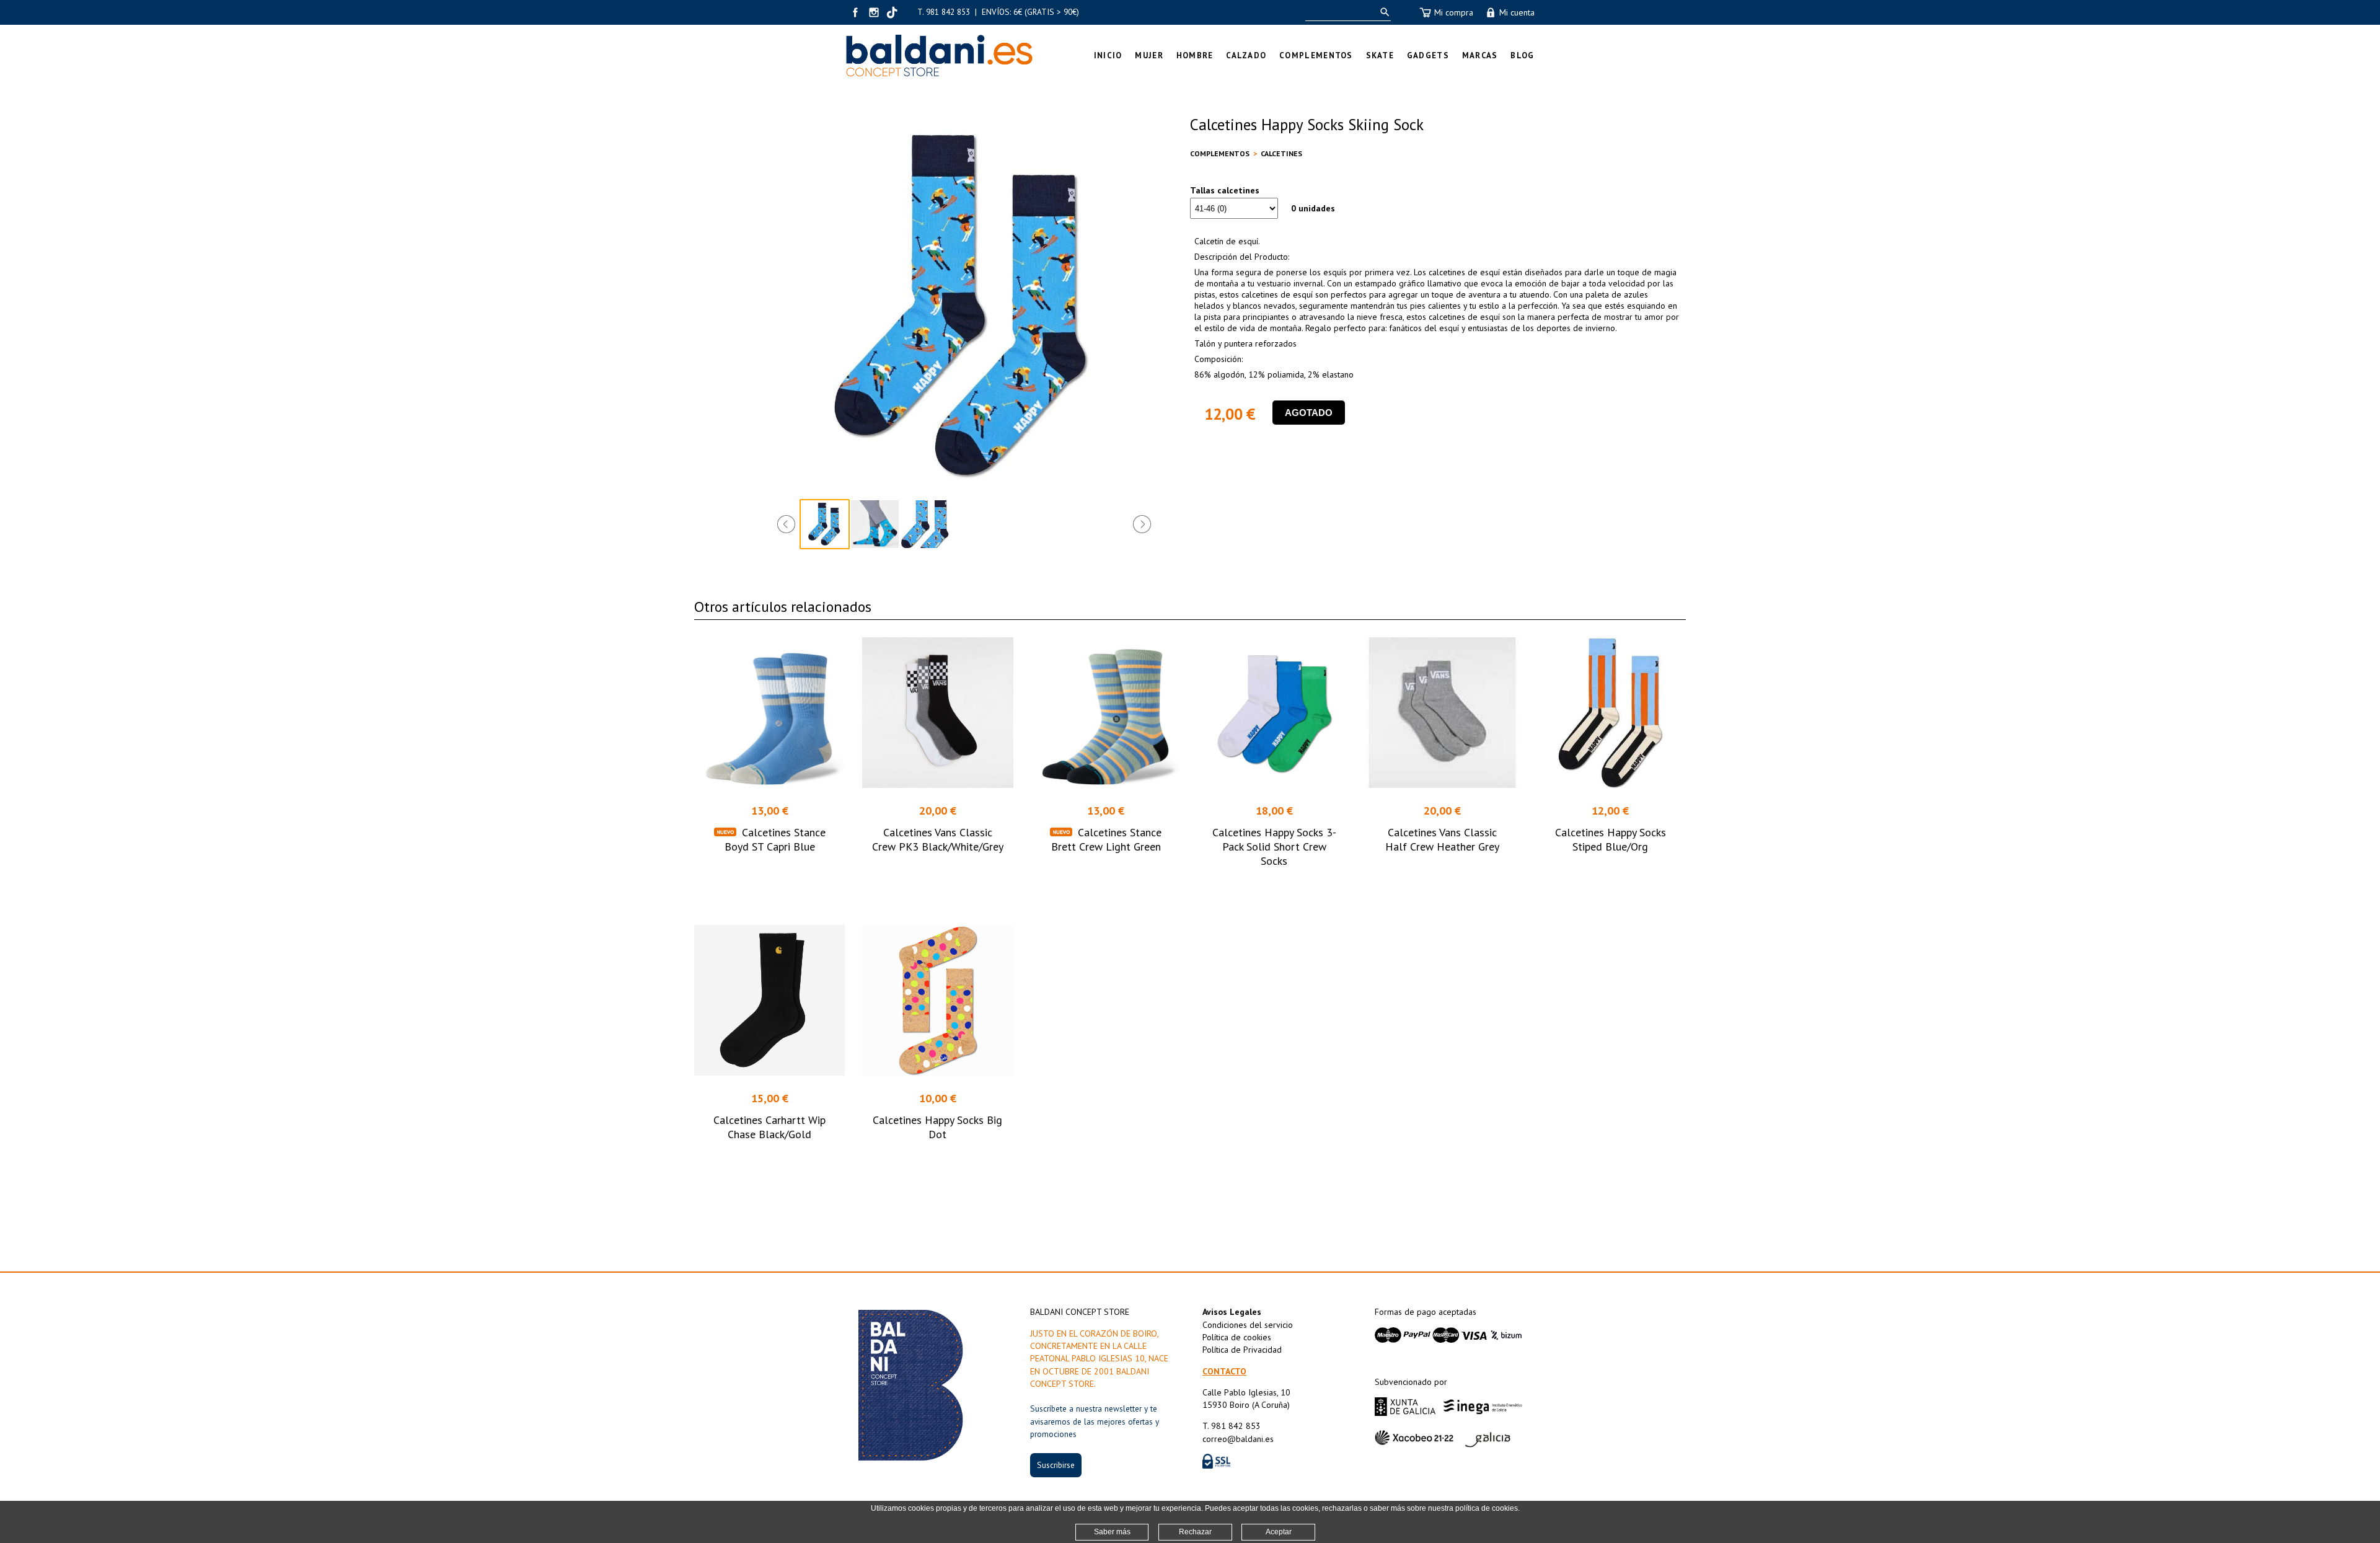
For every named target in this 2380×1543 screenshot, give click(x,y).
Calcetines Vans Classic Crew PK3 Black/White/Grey (938, 839)
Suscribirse (1056, 1465)
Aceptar (1279, 1532)
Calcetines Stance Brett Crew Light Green (1107, 839)
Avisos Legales (1232, 1312)
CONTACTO (1224, 1371)
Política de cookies (1237, 1337)
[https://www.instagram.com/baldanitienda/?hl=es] (874, 12)
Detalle (769, 884)
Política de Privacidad (1242, 1350)
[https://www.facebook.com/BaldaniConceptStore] (855, 12)
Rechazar (1195, 1532)
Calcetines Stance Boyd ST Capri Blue (775, 839)
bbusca (1382, 12)
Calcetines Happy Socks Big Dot (937, 1127)
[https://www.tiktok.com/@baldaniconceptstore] (892, 12)
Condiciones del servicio (1248, 1325)
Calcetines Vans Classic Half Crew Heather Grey (1442, 839)
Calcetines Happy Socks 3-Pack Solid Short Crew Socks (1274, 847)
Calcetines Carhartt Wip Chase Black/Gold (769, 1127)
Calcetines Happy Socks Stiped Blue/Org (1611, 839)
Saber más (1112, 1532)
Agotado (1309, 413)
